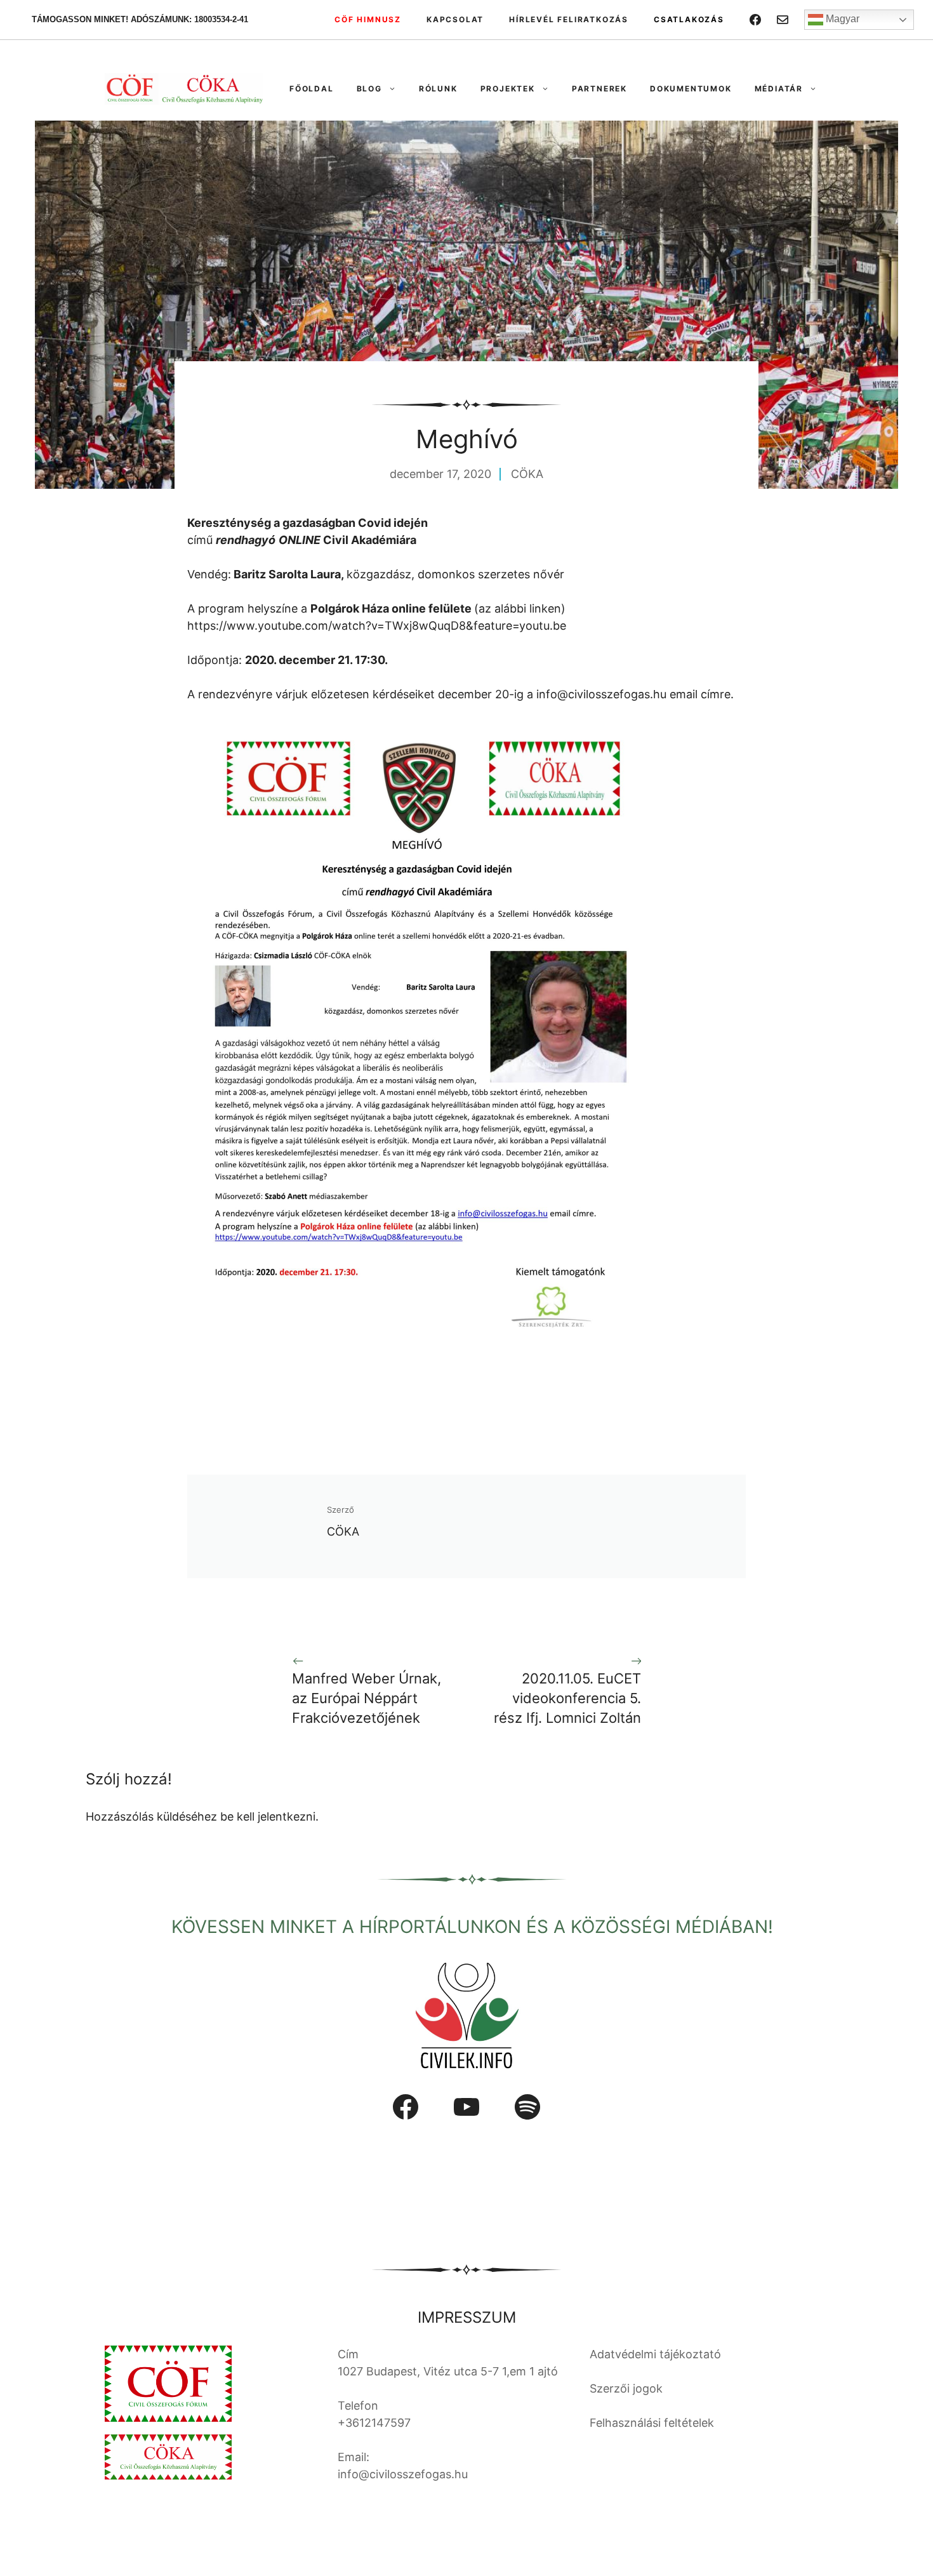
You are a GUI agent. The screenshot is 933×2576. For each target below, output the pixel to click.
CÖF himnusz (368, 19)
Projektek (508, 89)
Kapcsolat (455, 19)
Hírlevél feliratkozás (569, 19)
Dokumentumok (691, 89)
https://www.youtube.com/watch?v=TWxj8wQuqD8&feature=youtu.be (377, 626)
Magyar (841, 19)
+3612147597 (374, 2423)
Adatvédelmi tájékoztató (655, 2354)
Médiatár (779, 89)
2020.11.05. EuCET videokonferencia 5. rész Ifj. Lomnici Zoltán (567, 1698)
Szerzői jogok (626, 2388)
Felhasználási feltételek (652, 2423)
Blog (369, 89)
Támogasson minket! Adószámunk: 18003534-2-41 (140, 19)
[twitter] (783, 20)
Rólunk (438, 89)
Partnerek (599, 89)
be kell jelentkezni (268, 1816)
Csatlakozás (689, 19)
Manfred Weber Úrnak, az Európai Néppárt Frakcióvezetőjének (367, 1698)
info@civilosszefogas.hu (601, 694)
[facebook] (755, 20)
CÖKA (527, 474)
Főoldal (312, 89)
